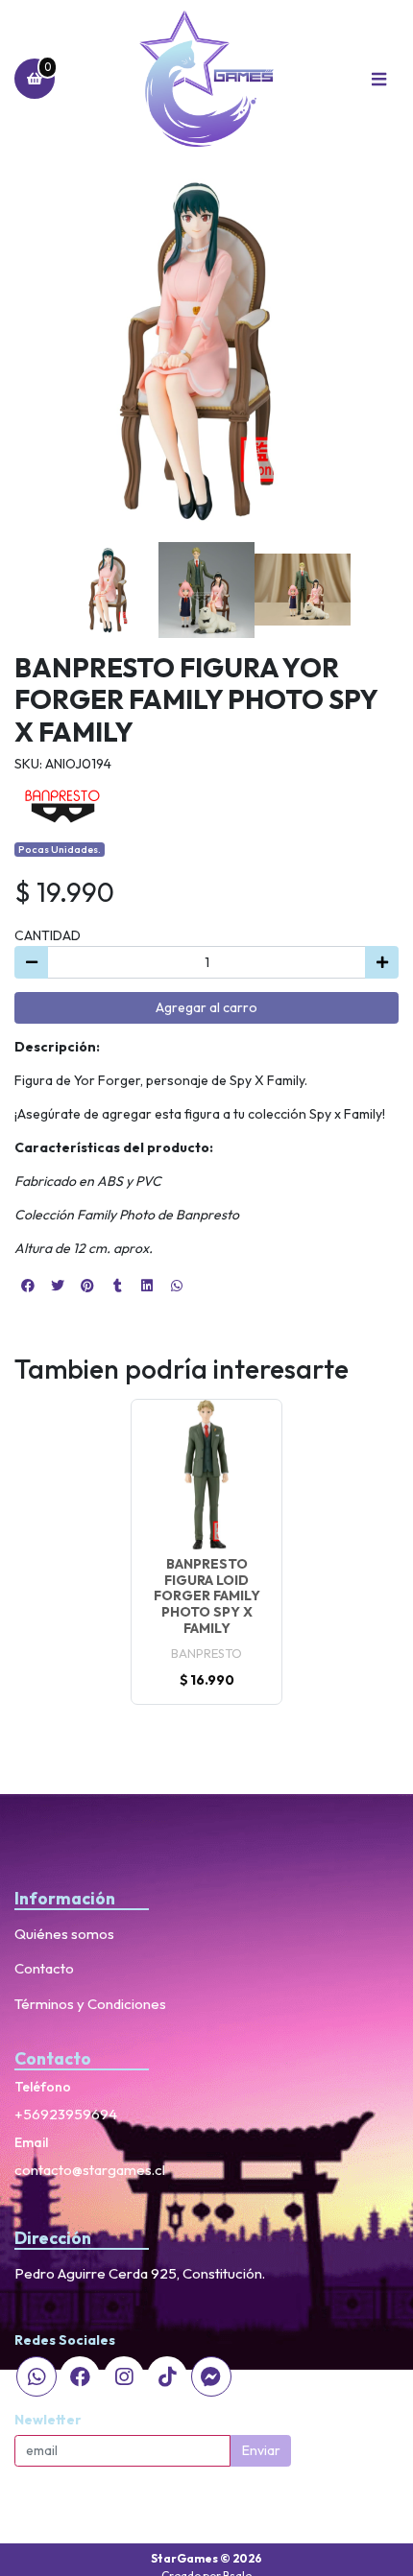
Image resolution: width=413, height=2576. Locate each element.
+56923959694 (66, 2114)
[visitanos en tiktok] (167, 2376)
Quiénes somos (64, 1934)
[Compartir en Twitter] (58, 1286)
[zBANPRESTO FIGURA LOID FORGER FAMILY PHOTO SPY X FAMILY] (206, 1475)
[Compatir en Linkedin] (147, 1286)
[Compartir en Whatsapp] (177, 1286)
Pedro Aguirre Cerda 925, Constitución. (140, 2273)
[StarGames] (206, 79)
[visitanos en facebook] (80, 2376)
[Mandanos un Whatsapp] (36, 2376)
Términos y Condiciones (90, 2004)
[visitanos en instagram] (124, 2376)
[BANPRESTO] (62, 805)
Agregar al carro (206, 1007)
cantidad (48, 935)
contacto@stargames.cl (90, 2170)
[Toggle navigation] (378, 79)
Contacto (44, 1968)
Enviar (261, 2450)
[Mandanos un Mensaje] (211, 2376)
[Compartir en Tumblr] (117, 1286)
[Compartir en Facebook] (28, 1286)
